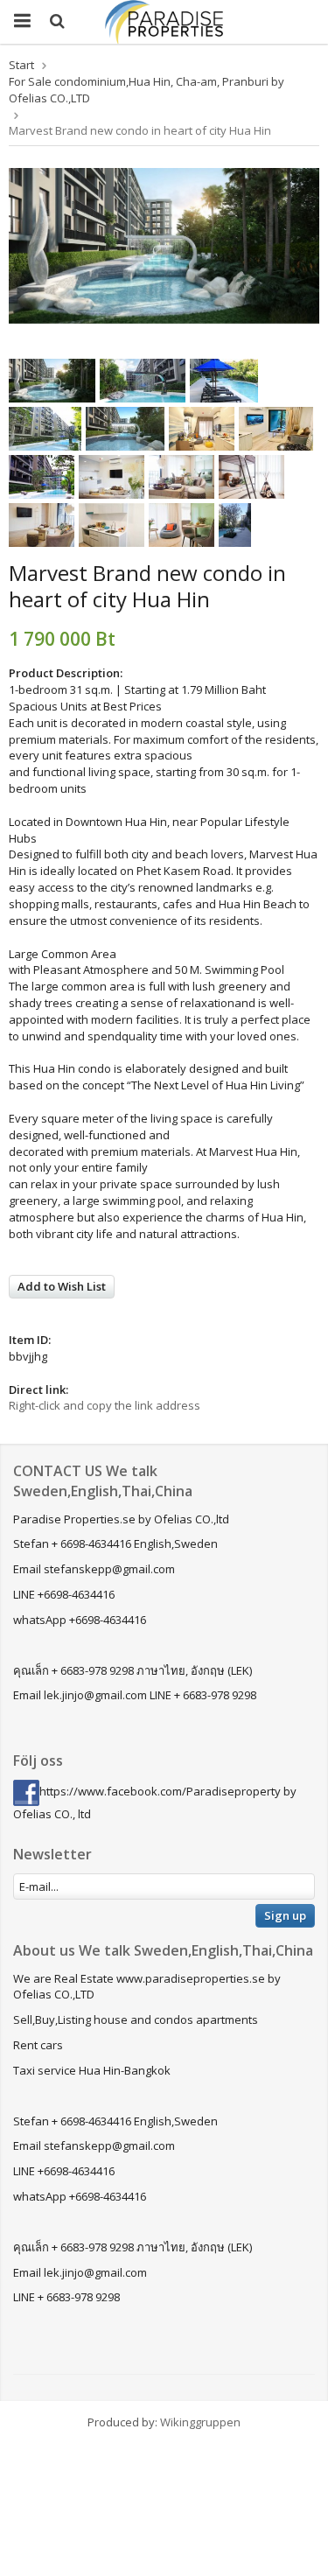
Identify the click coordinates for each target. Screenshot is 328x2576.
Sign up (285, 1915)
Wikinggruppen (200, 2422)
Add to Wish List (62, 1286)
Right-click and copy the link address (105, 1405)
